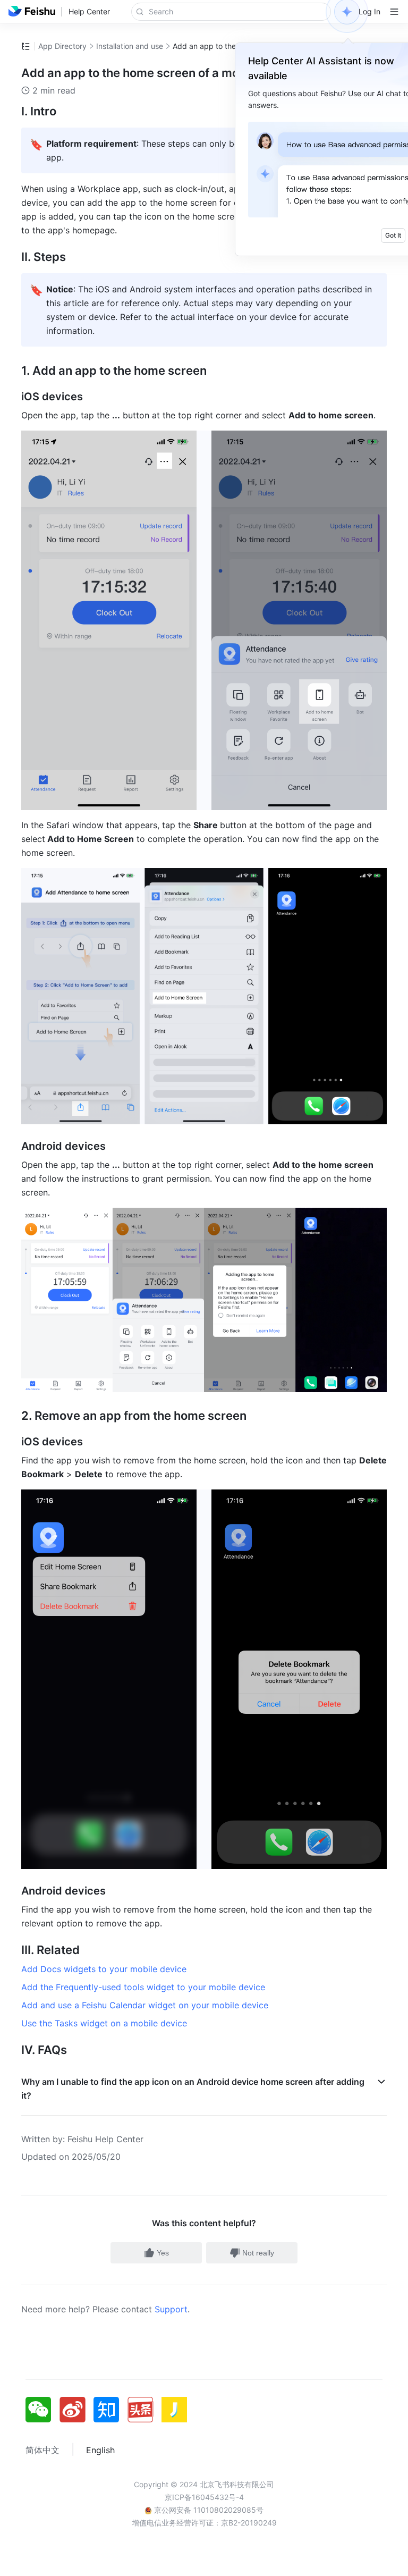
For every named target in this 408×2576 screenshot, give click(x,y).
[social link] (42, 2410)
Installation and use (130, 46)
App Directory (62, 46)
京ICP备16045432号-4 (204, 2497)
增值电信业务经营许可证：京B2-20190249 (204, 2523)
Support (171, 2309)
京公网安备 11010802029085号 (208, 2510)
